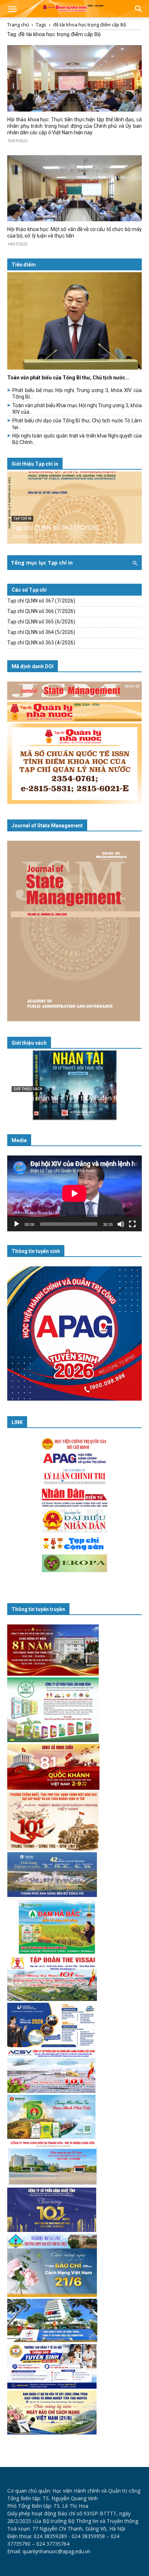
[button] (12, 10)
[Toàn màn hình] (132, 1224)
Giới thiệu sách (29, 1043)
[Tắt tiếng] (121, 1224)
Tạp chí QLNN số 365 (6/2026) (41, 622)
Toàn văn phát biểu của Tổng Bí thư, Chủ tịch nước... (68, 378)
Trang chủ (18, 25)
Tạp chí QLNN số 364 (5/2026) (41, 632)
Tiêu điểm (24, 265)
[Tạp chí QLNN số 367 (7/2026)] (74, 508)
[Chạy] (17, 1224)
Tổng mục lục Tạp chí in (42, 563)
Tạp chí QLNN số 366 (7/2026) (41, 611)
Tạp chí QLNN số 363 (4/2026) (41, 643)
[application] (74, 1193)
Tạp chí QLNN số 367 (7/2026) (55, 528)
